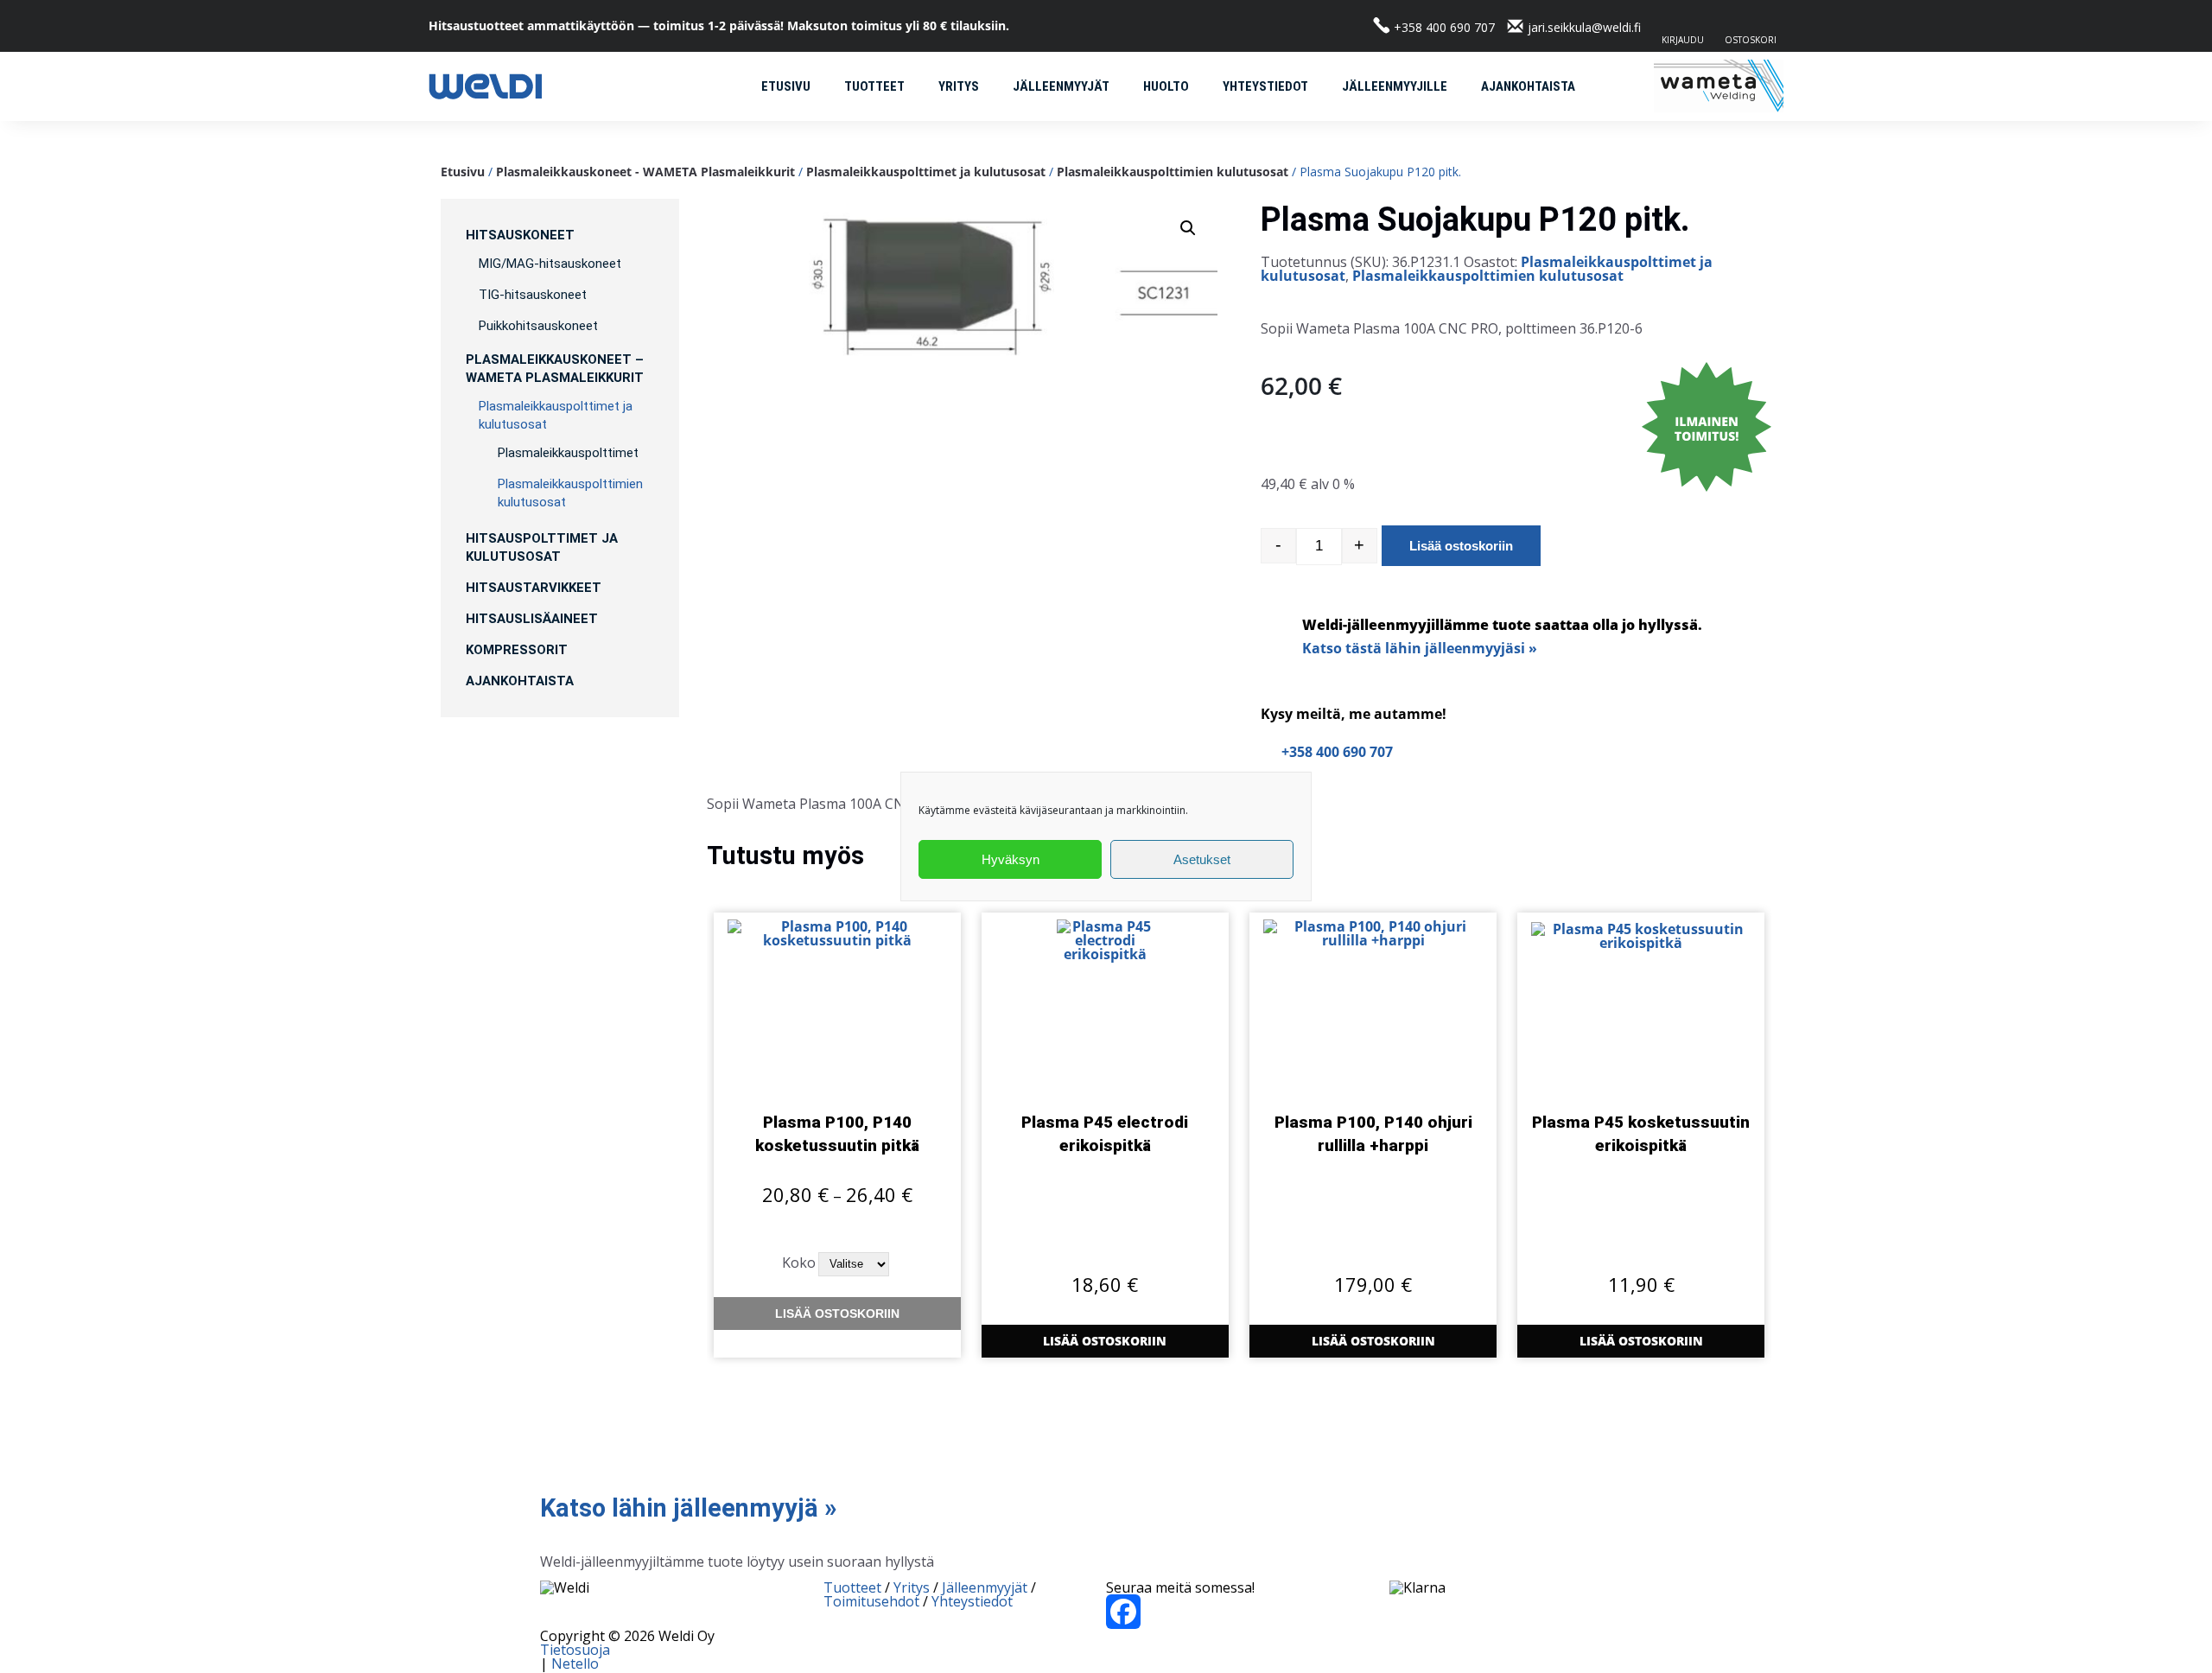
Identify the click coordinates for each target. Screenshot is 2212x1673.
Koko (799, 1263)
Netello (575, 1663)
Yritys (959, 86)
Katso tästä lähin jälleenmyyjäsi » (1420, 648)
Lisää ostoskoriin (1461, 546)
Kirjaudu (1683, 39)
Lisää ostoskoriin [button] (1105, 1341)
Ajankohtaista (1528, 86)
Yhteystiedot (1265, 86)
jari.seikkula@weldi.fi (1584, 27)
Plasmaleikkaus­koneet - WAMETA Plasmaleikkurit (645, 172)
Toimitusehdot (871, 1601)
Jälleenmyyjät (1061, 86)
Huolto (1166, 86)
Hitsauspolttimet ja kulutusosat (542, 547)
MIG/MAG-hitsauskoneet (550, 264)
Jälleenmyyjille (1395, 86)
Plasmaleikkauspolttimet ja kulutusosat (926, 172)
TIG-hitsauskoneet (533, 295)
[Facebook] (1248, 1612)
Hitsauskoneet (520, 235)
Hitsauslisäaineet (532, 619)
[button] (1188, 228)
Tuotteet (874, 86)
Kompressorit (517, 650)
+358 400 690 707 (1444, 27)
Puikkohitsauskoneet (538, 326)
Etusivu (786, 86)
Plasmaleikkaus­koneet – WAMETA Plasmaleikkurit (555, 369)
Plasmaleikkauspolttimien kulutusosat (1173, 172)
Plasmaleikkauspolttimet (568, 453)
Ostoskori (1751, 39)
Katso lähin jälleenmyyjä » (688, 1508)
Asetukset (1202, 859)
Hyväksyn (1011, 859)
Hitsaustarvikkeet (534, 588)
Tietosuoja (575, 1650)
